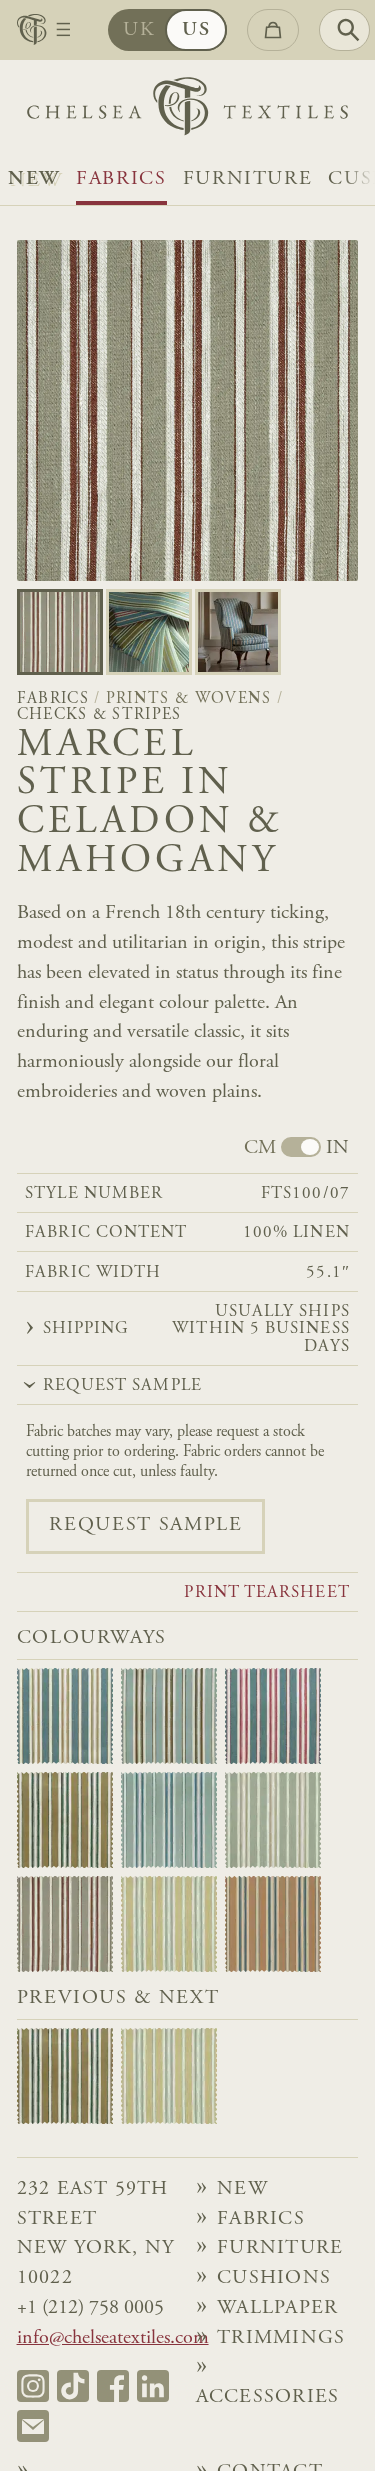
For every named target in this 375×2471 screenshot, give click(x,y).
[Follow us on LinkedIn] (153, 2386)
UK (139, 30)
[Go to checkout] (273, 30)
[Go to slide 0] (60, 632)
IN (337, 1148)
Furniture (248, 179)
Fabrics (121, 179)
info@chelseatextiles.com (113, 2338)
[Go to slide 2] (238, 632)
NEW (34, 179)
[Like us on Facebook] (113, 2386)
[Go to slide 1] (149, 632)
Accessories (268, 2397)
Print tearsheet (266, 1593)
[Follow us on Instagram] (33, 2386)
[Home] (187, 111)
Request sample (145, 1525)
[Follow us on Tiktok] (73, 2386)
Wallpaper (277, 2308)
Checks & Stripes (99, 715)
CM (260, 1148)
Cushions (274, 2278)
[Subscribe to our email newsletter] (33, 2426)
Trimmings (281, 2338)
